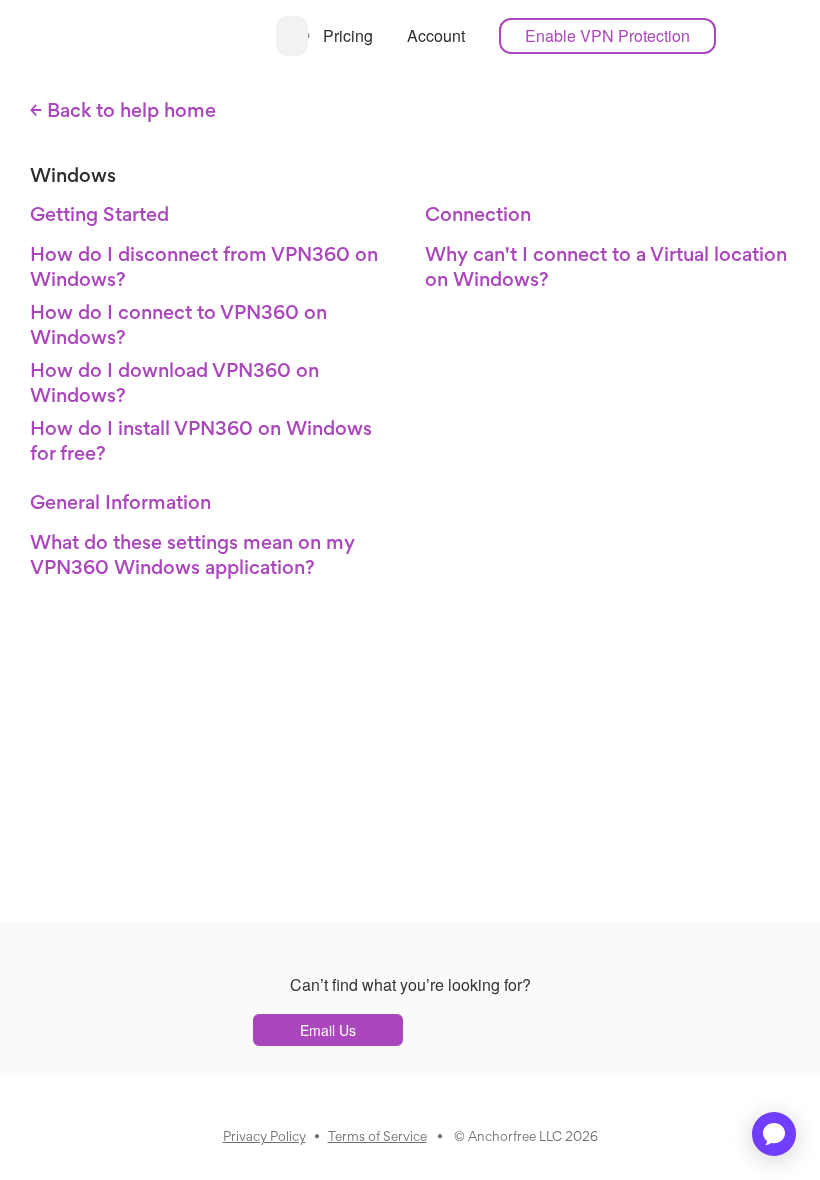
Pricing (348, 36)
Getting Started (99, 216)
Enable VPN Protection (607, 35)
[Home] (258, 35)
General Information (120, 504)
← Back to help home (123, 112)
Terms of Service (377, 1138)
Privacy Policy (264, 1138)
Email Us (328, 1030)
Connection (478, 216)
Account (436, 36)
